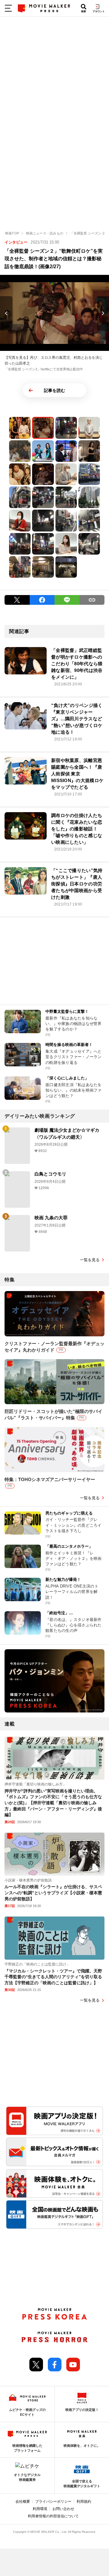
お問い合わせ (63, 2509)
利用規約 (84, 2502)
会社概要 (23, 2502)
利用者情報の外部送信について (53, 2516)
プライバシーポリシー (53, 2502)
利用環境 (40, 2509)
